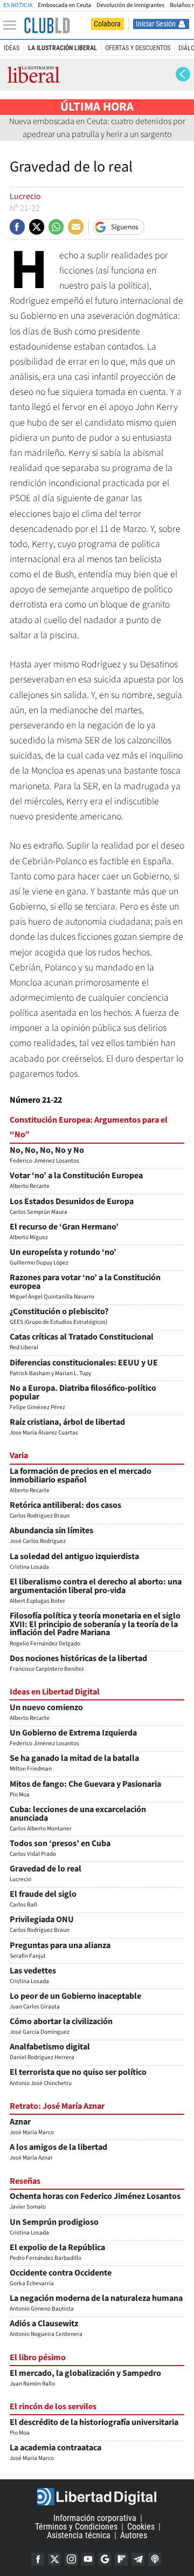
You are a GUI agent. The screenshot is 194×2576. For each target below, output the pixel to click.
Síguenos (125, 227)
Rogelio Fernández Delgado (95, 1630)
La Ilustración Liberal (63, 48)
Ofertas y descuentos (138, 48)
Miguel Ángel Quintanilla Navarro (85, 1287)
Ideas (12, 48)
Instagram (71, 2559)
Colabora (107, 24)
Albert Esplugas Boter (96, 1592)
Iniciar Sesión (156, 24)
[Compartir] (17, 227)
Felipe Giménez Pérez (83, 1398)
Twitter (54, 2559)
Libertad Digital (97, 2497)
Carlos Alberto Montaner (78, 1819)
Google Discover (105, 2559)
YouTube (88, 2559)
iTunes (155, 2559)
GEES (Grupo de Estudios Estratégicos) (59, 1317)
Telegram (138, 2559)
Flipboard (121, 2559)
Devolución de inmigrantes (130, 5)
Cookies (141, 2527)
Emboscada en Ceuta (64, 5)
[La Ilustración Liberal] (47, 25)
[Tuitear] (37, 227)
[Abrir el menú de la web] (12, 25)
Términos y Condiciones (76, 2527)
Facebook (38, 2559)
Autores (134, 2535)
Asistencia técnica (79, 2535)
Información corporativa (95, 2518)
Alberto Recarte (81, 1481)
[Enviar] (56, 227)
